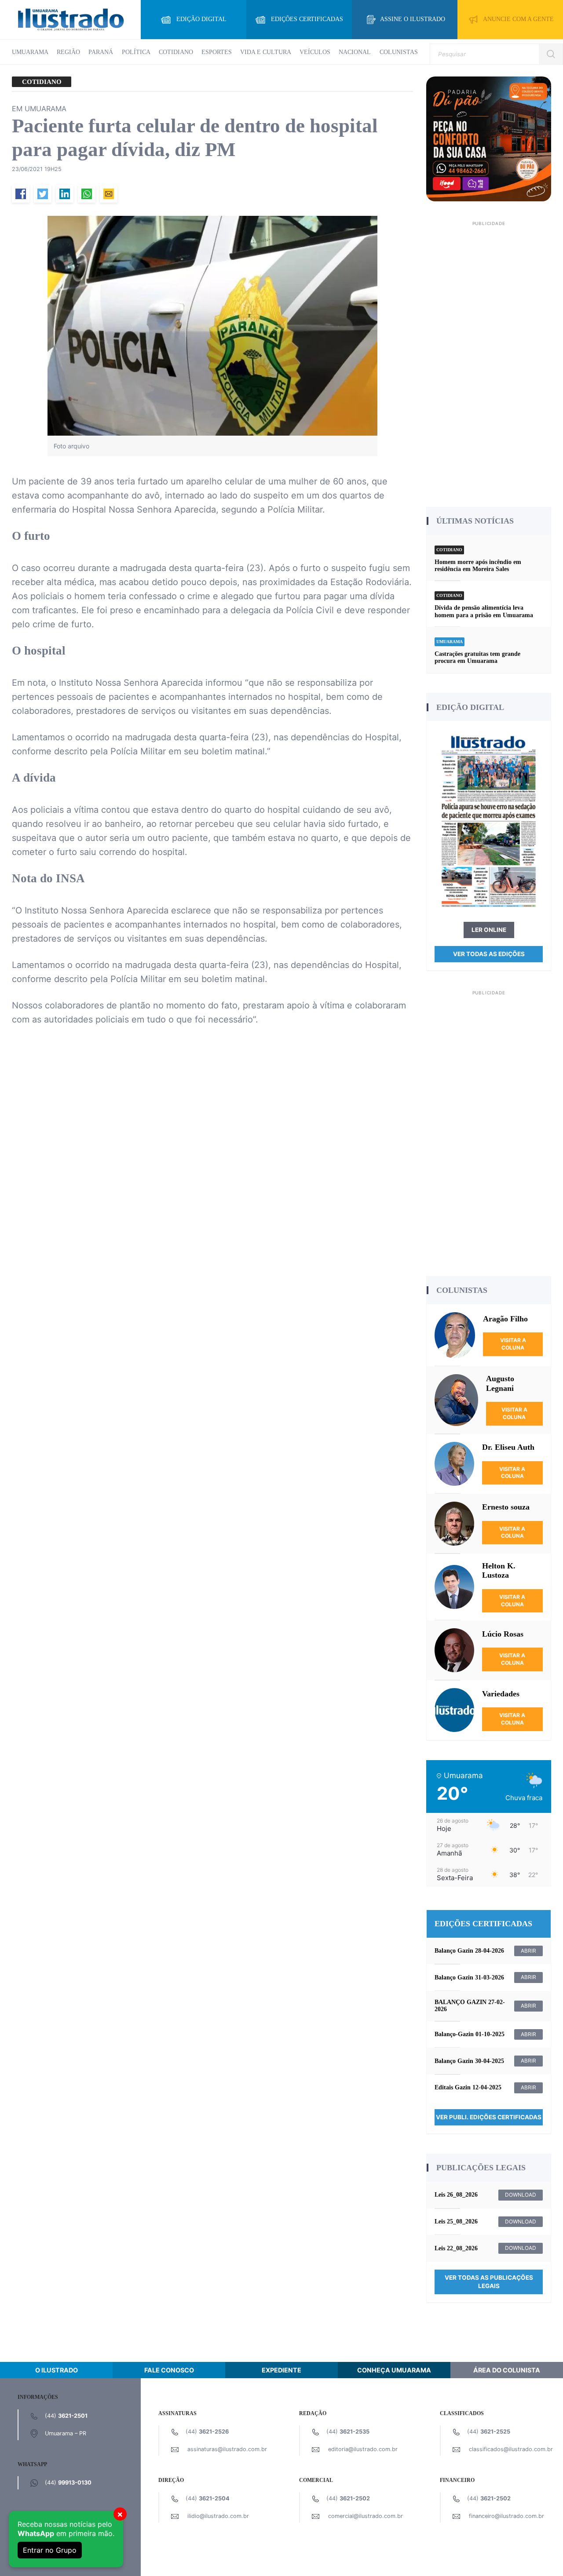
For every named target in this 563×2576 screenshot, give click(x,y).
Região (68, 52)
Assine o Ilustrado (413, 19)
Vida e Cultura (266, 52)
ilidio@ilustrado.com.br (218, 2516)
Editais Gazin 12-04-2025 (468, 2087)
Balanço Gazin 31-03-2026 (469, 1977)
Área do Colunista (507, 2370)
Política (136, 52)
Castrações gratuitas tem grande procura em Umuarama (477, 657)
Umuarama (30, 52)
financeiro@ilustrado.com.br (506, 2516)
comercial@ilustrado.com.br (366, 2516)
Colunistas (399, 52)
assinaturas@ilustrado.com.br (227, 2449)
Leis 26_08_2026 (456, 2195)
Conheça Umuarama (394, 2370)
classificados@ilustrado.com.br (511, 2449)
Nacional (355, 52)
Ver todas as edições (489, 954)
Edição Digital (201, 19)
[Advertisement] (489, 361)
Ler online (489, 930)
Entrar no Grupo (50, 2550)
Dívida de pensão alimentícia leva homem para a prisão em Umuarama (484, 611)
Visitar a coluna (513, 1344)
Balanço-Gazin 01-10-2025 (470, 2034)
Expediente (281, 2370)
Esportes (217, 52)
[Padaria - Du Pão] (489, 138)
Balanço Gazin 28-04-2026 (469, 1951)
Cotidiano (176, 52)
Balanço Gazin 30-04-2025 (469, 2061)
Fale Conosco (169, 2370)
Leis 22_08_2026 (456, 2248)
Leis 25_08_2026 (456, 2221)
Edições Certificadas (307, 19)
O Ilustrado (57, 2370)
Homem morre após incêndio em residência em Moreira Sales (478, 566)
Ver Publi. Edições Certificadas (489, 2117)
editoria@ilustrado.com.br (363, 2449)
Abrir (528, 1951)
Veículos (315, 52)
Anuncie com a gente (518, 19)
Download (521, 2195)
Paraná (101, 52)
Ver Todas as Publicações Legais (489, 2282)
